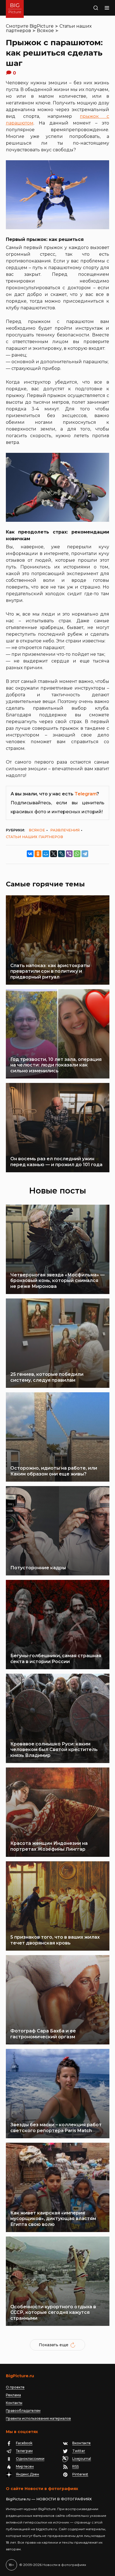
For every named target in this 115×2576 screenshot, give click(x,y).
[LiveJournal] (61, 854)
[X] (54, 854)
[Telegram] (85, 854)
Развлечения (65, 830)
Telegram (86, 794)
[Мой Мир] (46, 854)
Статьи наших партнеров (34, 837)
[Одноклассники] (38, 854)
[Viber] (69, 854)
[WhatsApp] (77, 854)
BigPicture (42, 26)
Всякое (45, 31)
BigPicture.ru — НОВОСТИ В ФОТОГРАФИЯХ (49, 2499)
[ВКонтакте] (30, 854)
